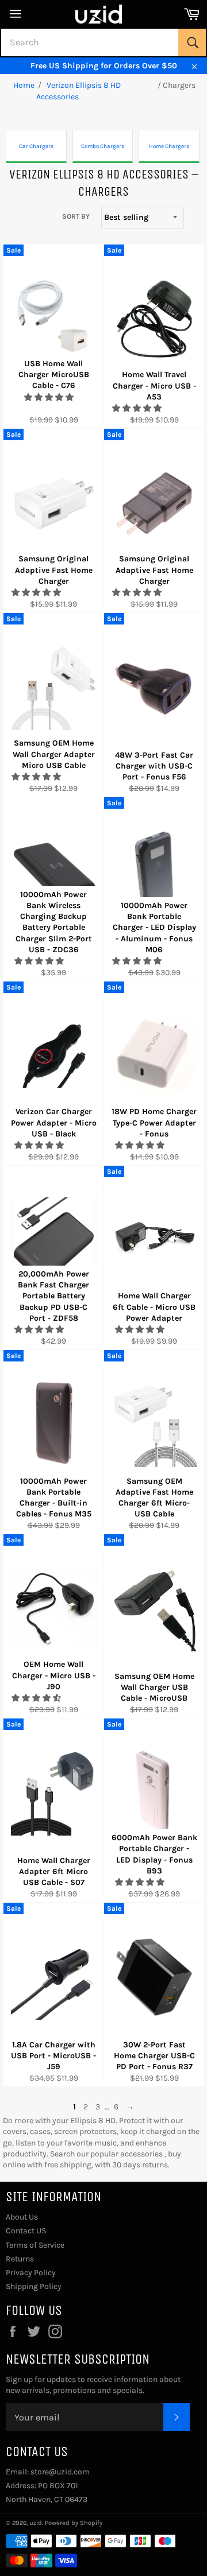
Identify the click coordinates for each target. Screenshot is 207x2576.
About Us (22, 2217)
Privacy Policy (31, 2273)
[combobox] (103, 42)
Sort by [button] (76, 216)
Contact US (26, 2231)
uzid (36, 2523)
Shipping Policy (34, 2286)
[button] (50, 397)
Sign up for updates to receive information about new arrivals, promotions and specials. (93, 2385)
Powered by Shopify (74, 2523)
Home (24, 85)
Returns (20, 2259)
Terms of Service (35, 2245)
